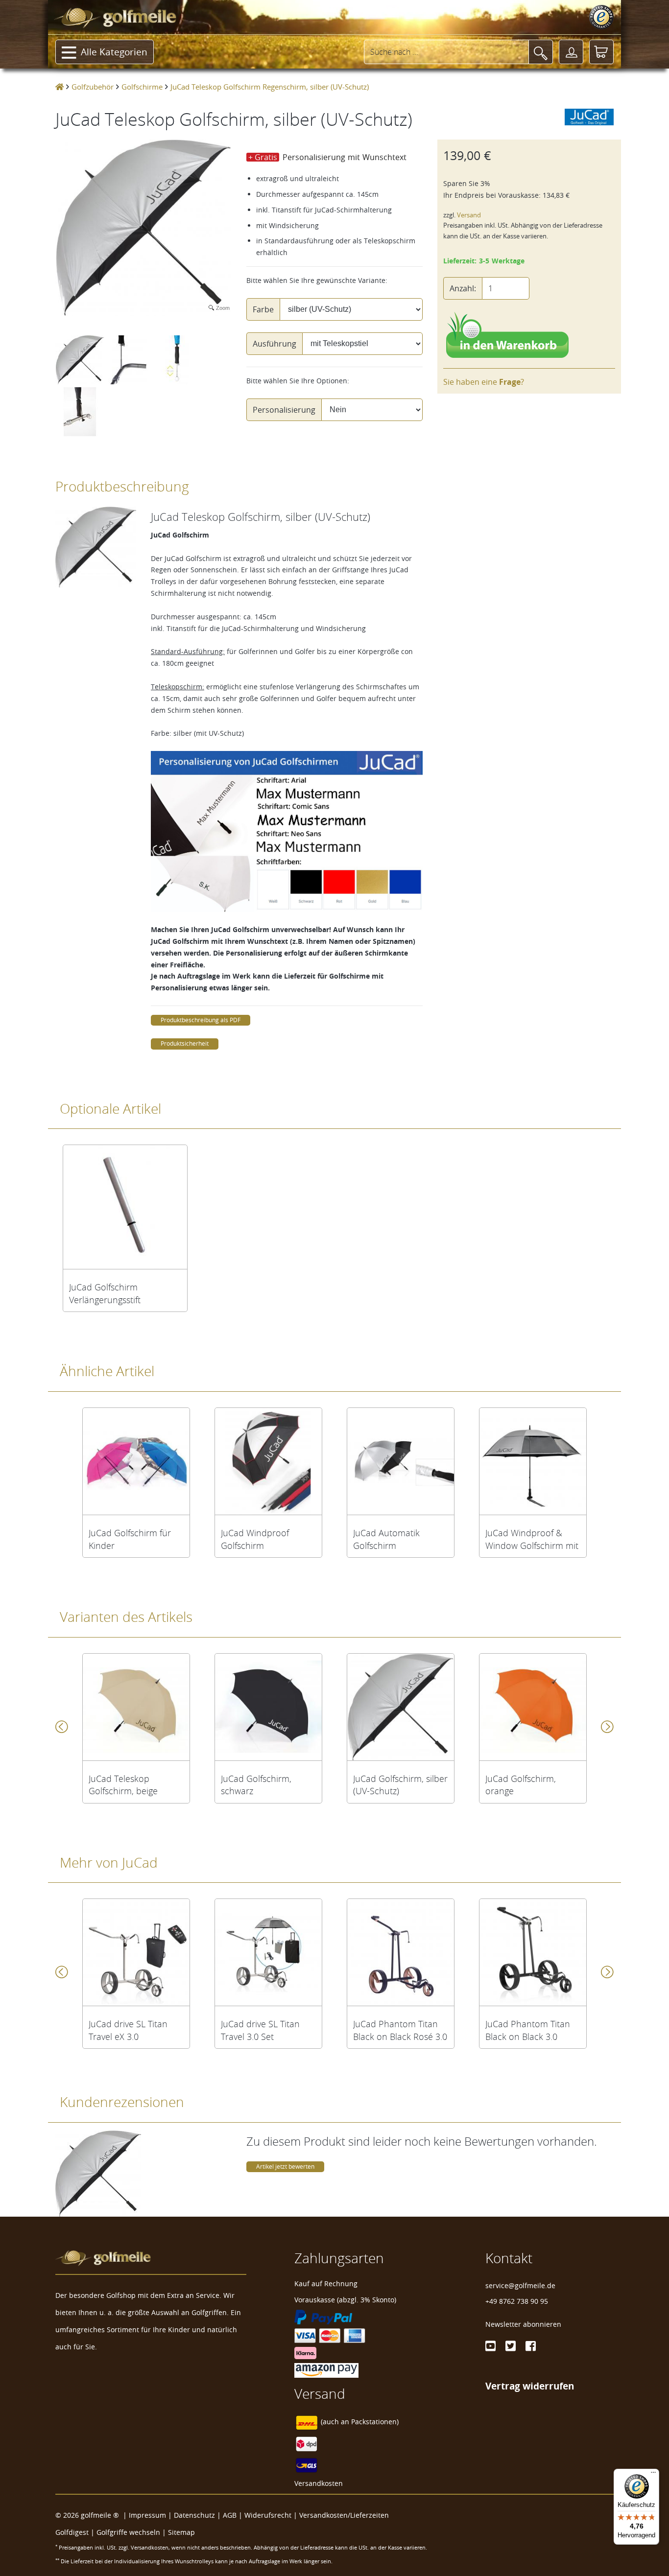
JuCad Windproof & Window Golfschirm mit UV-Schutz (532, 1539)
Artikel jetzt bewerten (285, 2166)
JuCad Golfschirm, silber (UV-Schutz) (400, 1785)
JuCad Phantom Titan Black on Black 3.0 (528, 2030)
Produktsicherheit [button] (185, 1043)
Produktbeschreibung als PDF (201, 1020)
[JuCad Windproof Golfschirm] (268, 1461)
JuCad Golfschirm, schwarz (256, 1785)
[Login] (571, 52)
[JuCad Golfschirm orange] (533, 1707)
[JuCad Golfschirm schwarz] (268, 1707)
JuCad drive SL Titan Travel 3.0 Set (260, 2030)
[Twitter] (511, 2346)
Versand (469, 215)
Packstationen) (375, 2422)
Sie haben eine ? (484, 382)
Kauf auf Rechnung (326, 2283)
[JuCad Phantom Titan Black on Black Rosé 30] (401, 1952)
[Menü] (653, 2475)
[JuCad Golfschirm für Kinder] (136, 1461)
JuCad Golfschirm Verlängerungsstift (105, 1293)
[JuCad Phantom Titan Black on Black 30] (533, 1952)
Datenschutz (194, 2515)
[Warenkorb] (601, 52)
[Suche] (541, 52)
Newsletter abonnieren (523, 2324)
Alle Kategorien (114, 52)
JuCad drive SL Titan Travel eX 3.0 (128, 2030)
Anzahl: (463, 288)
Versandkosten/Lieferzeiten (344, 2515)
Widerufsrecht (268, 2515)
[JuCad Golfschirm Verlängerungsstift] (125, 1207)
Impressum (147, 2515)
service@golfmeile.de (520, 2285)
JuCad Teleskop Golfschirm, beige (123, 1785)
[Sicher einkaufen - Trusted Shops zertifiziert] (601, 17)
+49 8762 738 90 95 (517, 2301)
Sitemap (181, 2532)
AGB (230, 2515)
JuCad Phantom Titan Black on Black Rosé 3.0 (400, 2030)
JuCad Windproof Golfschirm (255, 1539)
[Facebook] (531, 2346)
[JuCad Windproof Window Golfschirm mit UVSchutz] (533, 1461)
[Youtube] (490, 2346)
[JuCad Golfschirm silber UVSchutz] (401, 1707)
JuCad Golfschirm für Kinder (130, 1539)
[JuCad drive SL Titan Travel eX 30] (136, 1952)
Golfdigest (72, 2532)
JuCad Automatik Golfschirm (386, 1539)
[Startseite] (60, 87)
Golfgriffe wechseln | (132, 2532)
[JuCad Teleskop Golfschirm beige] (136, 1707)
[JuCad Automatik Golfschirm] (401, 1461)
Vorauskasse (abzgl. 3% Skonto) (345, 2300)
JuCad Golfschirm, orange (521, 1785)
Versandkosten (319, 2483)
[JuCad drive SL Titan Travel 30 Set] (268, 1952)
